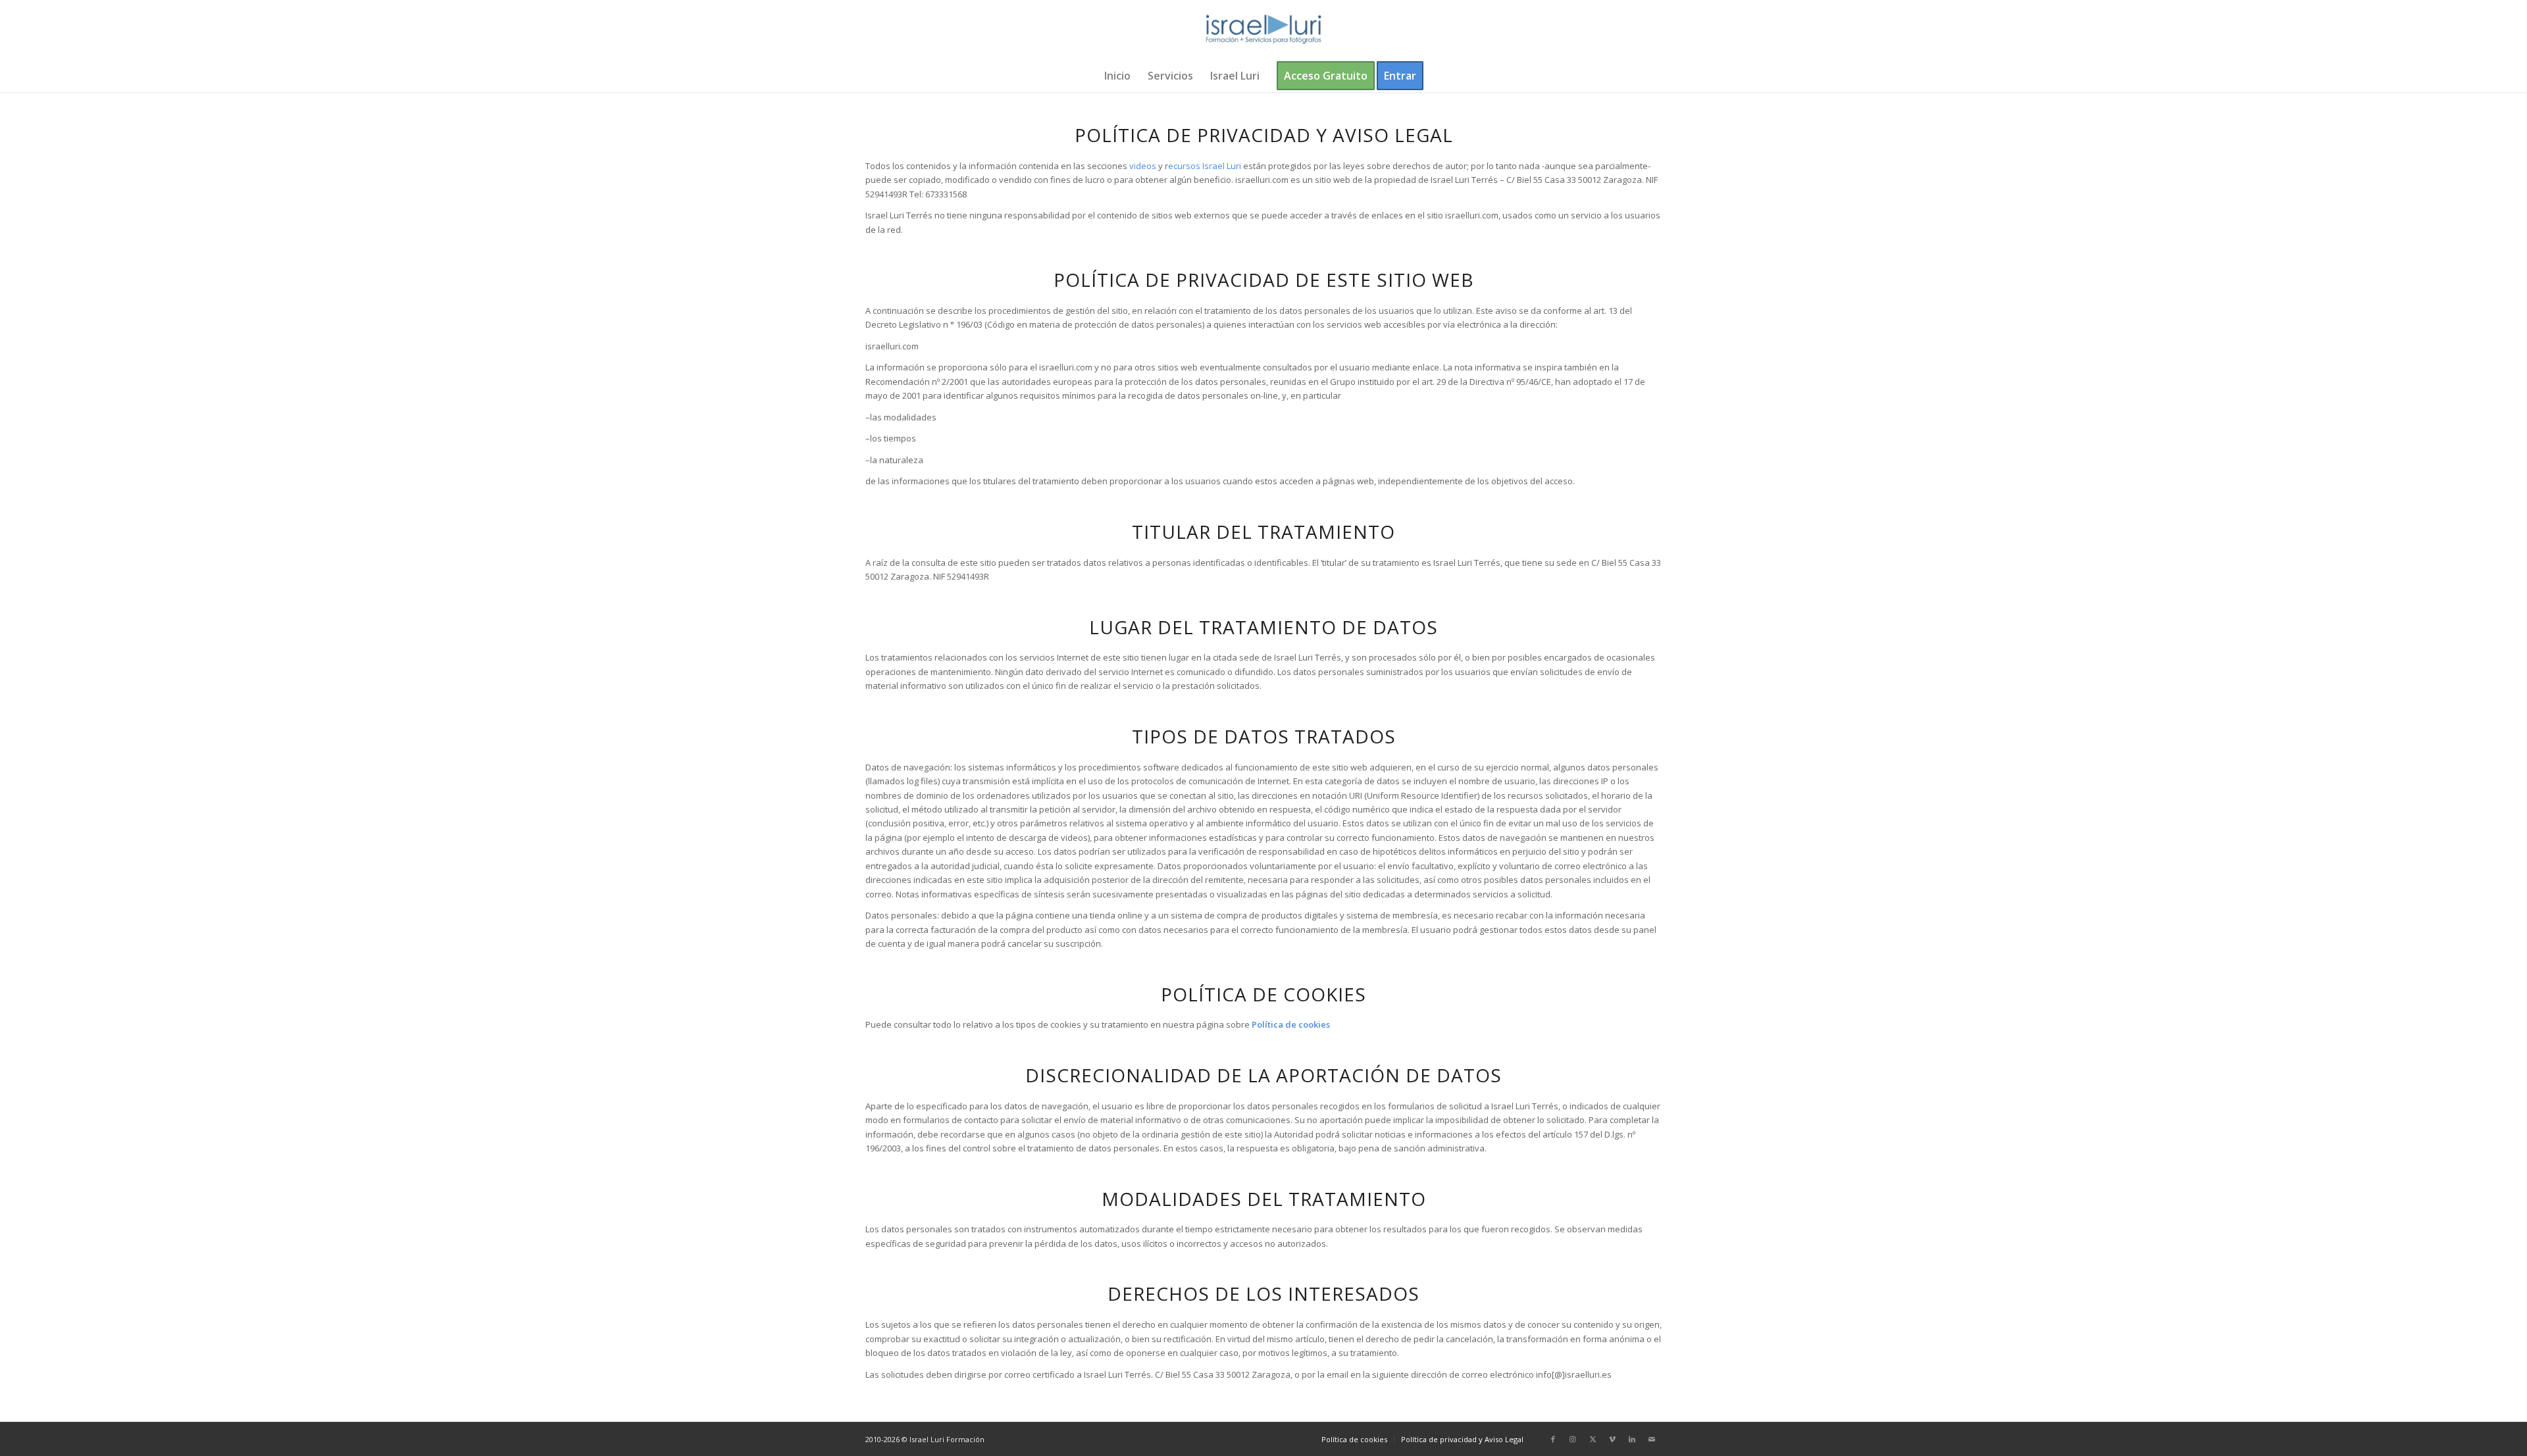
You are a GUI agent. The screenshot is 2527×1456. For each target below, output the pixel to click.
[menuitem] (1117, 76)
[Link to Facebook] (1553, 1439)
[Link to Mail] (1652, 1439)
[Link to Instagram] (1573, 1439)
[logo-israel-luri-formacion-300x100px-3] (1263, 30)
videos (1143, 166)
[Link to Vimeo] (1612, 1439)
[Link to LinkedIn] (1632, 1439)
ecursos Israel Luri (1205, 166)
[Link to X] (1593, 1439)
